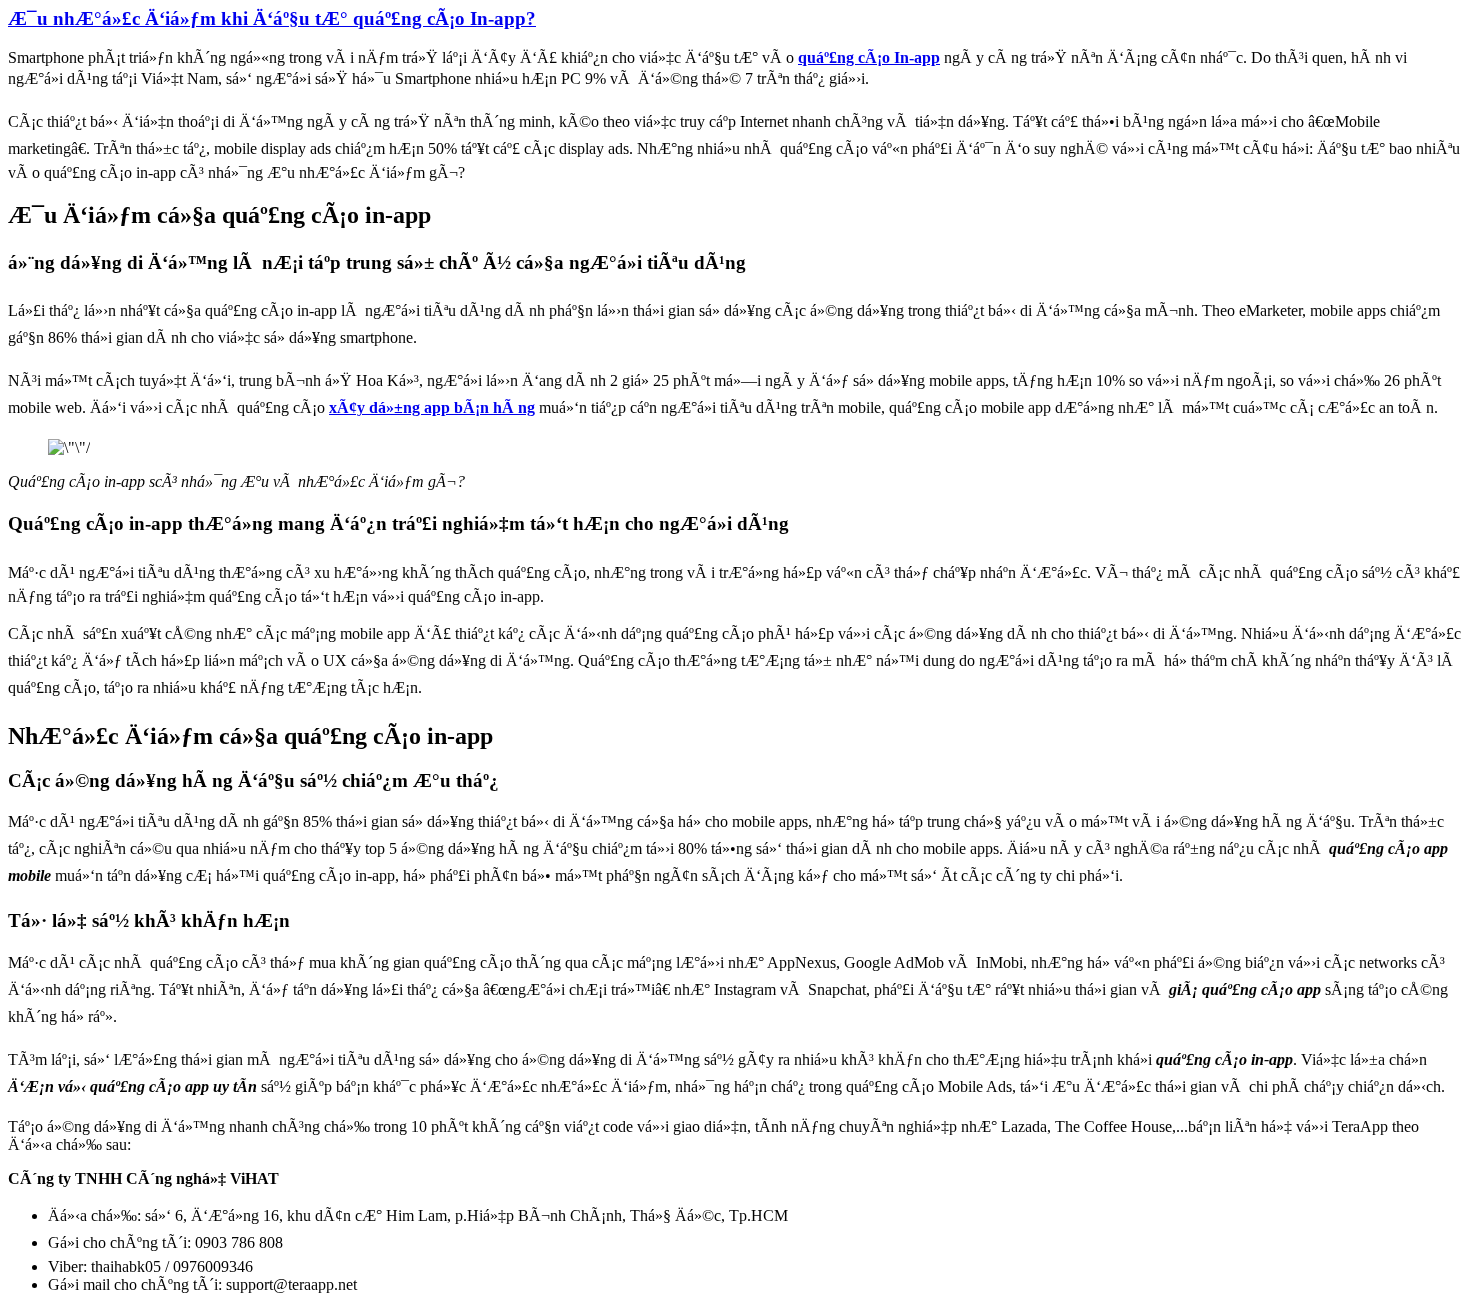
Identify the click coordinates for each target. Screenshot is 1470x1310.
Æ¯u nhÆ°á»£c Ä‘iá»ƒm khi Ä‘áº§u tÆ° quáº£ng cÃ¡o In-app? (272, 18)
